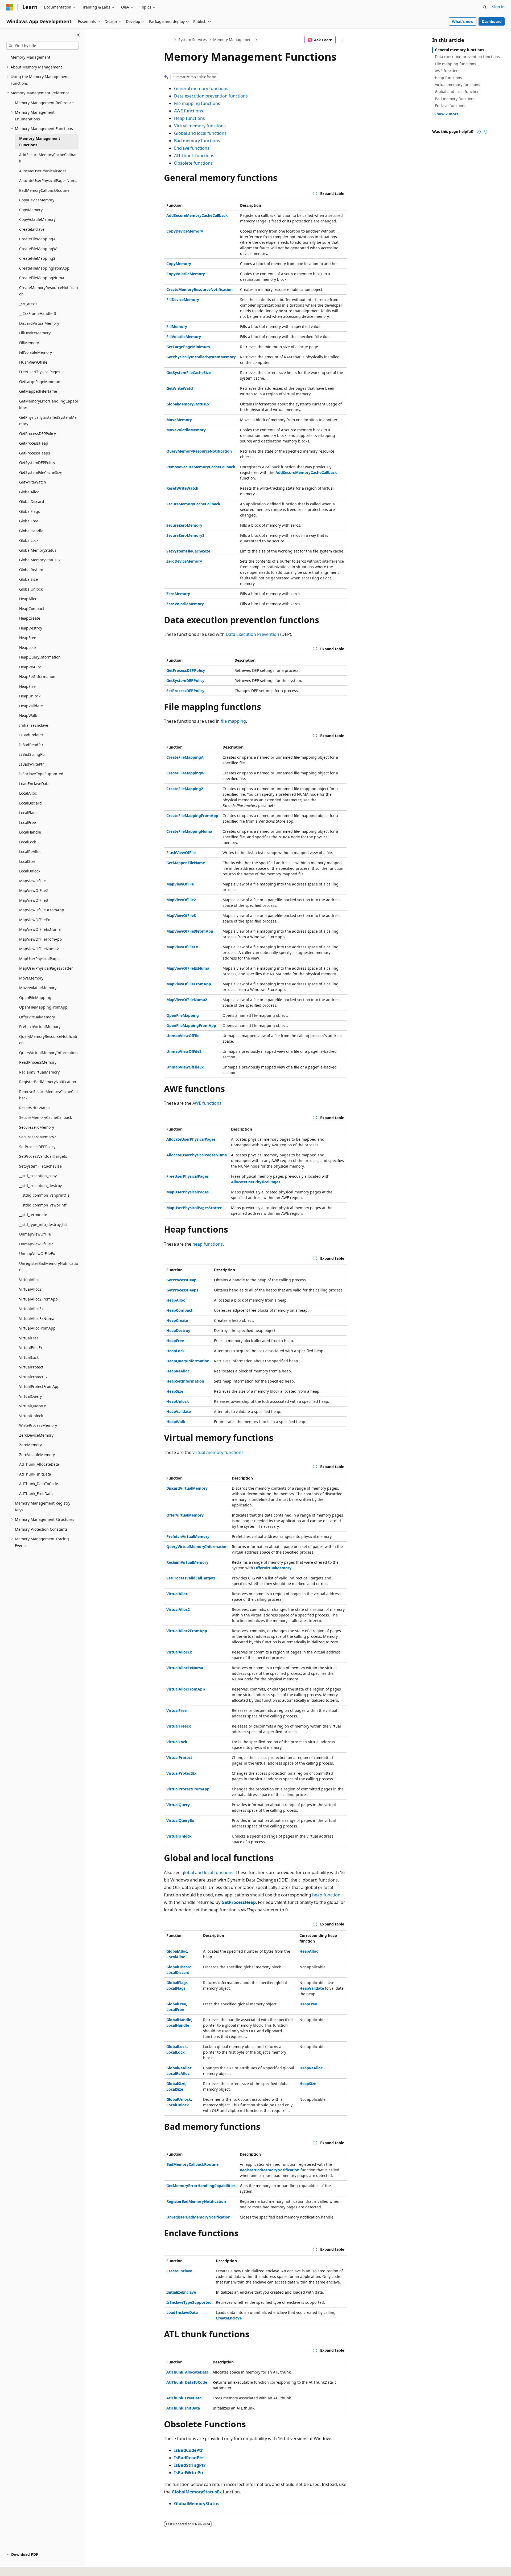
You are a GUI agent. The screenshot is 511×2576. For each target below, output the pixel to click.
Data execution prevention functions (211, 96)
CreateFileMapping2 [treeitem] (37, 258)
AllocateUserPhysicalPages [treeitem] (43, 171)
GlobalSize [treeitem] (28, 579)
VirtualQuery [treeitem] (30, 1396)
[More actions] (342, 40)
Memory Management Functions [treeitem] (40, 142)
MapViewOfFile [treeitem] (32, 881)
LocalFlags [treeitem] (28, 813)
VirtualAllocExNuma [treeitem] (37, 1319)
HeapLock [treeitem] (28, 647)
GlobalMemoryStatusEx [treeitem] (40, 560)
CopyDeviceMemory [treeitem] (37, 200)
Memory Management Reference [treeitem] (44, 103)
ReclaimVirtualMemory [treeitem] (39, 1072)
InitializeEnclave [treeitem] (34, 725)
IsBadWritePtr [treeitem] (32, 764)
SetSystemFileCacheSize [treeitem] (40, 1166)
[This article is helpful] (479, 132)
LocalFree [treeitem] (28, 822)
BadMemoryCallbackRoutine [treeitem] (44, 190)
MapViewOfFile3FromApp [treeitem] (42, 910)
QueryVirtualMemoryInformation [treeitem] (48, 1053)
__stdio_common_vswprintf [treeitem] (43, 1205)
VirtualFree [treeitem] (29, 1338)
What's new (463, 21)
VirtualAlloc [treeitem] (29, 1280)
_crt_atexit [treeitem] (28, 304)
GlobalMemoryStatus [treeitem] (38, 550)
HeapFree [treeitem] (28, 638)
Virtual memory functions (200, 126)
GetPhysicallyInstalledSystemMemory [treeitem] (48, 421)
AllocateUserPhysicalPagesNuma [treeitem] (48, 180)
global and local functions (207, 1872)
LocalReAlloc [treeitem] (30, 852)
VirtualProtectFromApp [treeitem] (39, 1386)
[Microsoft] (10, 7)
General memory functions (201, 88)
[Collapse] (78, 35)
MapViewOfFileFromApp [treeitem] (41, 939)
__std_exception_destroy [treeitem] (40, 1186)
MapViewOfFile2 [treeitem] (34, 890)
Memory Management (233, 40)
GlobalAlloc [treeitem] (29, 492)
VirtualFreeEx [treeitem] (31, 1348)
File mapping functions (197, 103)
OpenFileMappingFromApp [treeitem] (43, 1007)
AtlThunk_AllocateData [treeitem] (39, 1464)
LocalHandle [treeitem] (30, 832)
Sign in (498, 7)
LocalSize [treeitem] (27, 861)
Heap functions (189, 118)
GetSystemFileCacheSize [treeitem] (41, 472)
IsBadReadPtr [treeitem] (31, 745)
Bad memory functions (197, 141)
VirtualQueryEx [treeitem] (32, 1406)
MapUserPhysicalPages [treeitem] (40, 959)
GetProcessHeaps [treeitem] (35, 453)
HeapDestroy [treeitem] (31, 628)
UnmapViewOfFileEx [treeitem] (37, 1254)
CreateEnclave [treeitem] (32, 229)
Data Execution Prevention (252, 634)
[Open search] (485, 7)
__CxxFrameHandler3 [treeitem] (38, 313)
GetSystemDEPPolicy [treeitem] (37, 463)
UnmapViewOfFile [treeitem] (35, 1234)
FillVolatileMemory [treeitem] (36, 352)
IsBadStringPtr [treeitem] (32, 754)
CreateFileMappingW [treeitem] (38, 249)
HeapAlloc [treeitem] (28, 599)
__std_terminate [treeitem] (33, 1215)
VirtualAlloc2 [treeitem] (30, 1289)
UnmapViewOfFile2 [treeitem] (36, 1244)
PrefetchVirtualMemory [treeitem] (40, 1027)
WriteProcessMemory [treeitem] (38, 1425)
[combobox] (42, 46)
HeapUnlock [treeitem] (30, 696)
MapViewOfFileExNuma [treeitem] (40, 929)
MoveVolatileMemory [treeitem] (38, 988)
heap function (326, 1895)
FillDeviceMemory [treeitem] (35, 333)
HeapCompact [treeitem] (32, 609)
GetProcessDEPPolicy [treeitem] (38, 434)
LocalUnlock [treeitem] (30, 871)
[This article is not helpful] (485, 132)
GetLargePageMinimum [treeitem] (40, 382)
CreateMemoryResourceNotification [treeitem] (49, 291)
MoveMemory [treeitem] (31, 978)
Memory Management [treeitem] (30, 57)
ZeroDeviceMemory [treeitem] (36, 1435)
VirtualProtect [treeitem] (31, 1367)
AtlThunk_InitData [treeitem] (35, 1474)
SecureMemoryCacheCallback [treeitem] (46, 1117)
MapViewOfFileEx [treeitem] (34, 920)
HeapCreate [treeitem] (30, 618)
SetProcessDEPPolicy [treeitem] (37, 1147)
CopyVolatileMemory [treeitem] (37, 219)
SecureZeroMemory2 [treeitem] (38, 1137)
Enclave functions (192, 148)
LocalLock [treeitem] (28, 842)
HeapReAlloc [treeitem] (30, 667)
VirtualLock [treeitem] (29, 1357)
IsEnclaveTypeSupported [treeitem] (41, 774)
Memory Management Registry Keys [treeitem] (43, 1506)
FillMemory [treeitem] (29, 343)
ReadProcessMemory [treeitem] (38, 1062)
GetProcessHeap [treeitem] (34, 443)
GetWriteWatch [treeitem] (33, 482)
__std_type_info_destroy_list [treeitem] (43, 1224)
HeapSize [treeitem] (27, 686)
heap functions (208, 1244)
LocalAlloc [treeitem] (28, 793)
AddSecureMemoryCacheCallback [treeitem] (48, 158)
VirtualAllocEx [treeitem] (31, 1309)
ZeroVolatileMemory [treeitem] (37, 1455)
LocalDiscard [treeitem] (30, 803)
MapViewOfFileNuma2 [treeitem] (39, 949)
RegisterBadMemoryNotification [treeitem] (48, 1082)
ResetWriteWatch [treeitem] (34, 1108)
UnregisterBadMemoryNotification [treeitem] (49, 1267)
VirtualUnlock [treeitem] (31, 1416)
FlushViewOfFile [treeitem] (33, 362)
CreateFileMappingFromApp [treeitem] (44, 268)
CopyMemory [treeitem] (31, 210)
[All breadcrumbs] (169, 40)
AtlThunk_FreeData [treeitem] (36, 1494)
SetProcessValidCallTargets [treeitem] (43, 1156)
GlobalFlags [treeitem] (30, 511)
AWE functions (189, 111)
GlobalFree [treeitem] (29, 521)
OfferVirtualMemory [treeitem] (37, 1017)
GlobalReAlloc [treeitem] (31, 570)
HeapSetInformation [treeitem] (37, 676)
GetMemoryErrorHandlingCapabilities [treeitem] (49, 404)
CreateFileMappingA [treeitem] (37, 239)
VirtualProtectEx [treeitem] (33, 1377)
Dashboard (492, 21)
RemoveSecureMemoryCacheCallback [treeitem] (48, 1095)
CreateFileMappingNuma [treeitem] (42, 278)
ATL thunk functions (194, 156)
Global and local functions (200, 133)
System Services (193, 40)
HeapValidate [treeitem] (31, 706)
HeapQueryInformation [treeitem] (40, 657)
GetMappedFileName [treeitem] (38, 391)
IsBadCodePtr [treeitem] (31, 735)
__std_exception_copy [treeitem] (38, 1176)
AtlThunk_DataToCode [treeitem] (39, 1484)
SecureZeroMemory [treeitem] (37, 1127)
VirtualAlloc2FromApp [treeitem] (38, 1299)
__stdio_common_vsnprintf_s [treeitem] (44, 1195)
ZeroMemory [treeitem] (30, 1445)
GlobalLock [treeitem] (29, 540)
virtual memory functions (218, 1452)
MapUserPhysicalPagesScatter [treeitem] (46, 968)
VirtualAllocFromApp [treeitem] (37, 1328)
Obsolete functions (193, 163)
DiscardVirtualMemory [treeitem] (39, 323)
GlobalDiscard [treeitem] (32, 501)
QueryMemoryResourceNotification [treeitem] (48, 1040)
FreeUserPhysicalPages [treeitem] (40, 372)
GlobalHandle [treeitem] (31, 531)
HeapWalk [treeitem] (28, 715)
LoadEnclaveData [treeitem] (34, 784)
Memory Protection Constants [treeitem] (41, 1529)
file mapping (233, 721)
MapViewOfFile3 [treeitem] (34, 900)
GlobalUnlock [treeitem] (31, 589)
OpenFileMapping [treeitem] (35, 998)
